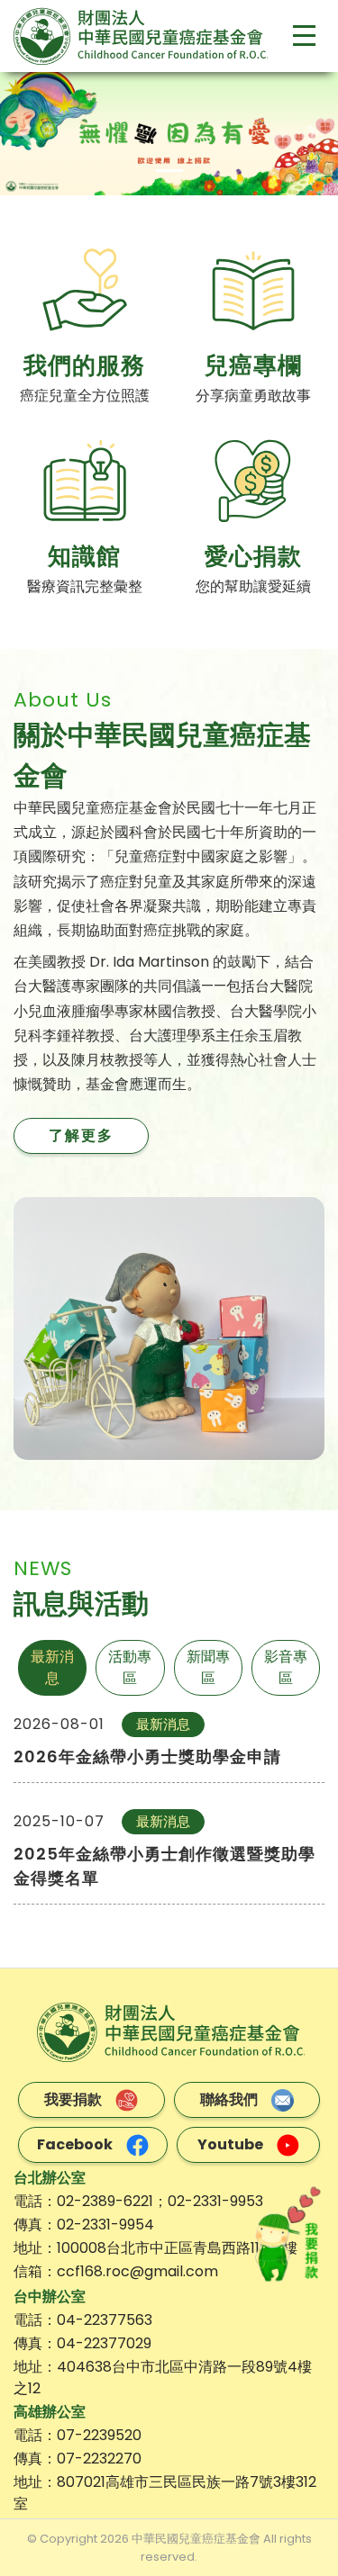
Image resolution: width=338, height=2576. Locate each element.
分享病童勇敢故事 (253, 396)
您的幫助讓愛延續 (253, 586)
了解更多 (81, 1135)
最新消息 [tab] (52, 1667)
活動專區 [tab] (130, 1667)
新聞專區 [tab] (208, 1667)
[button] (25, 134)
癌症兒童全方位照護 (85, 396)
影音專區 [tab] (286, 1667)
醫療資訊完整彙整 (85, 586)
